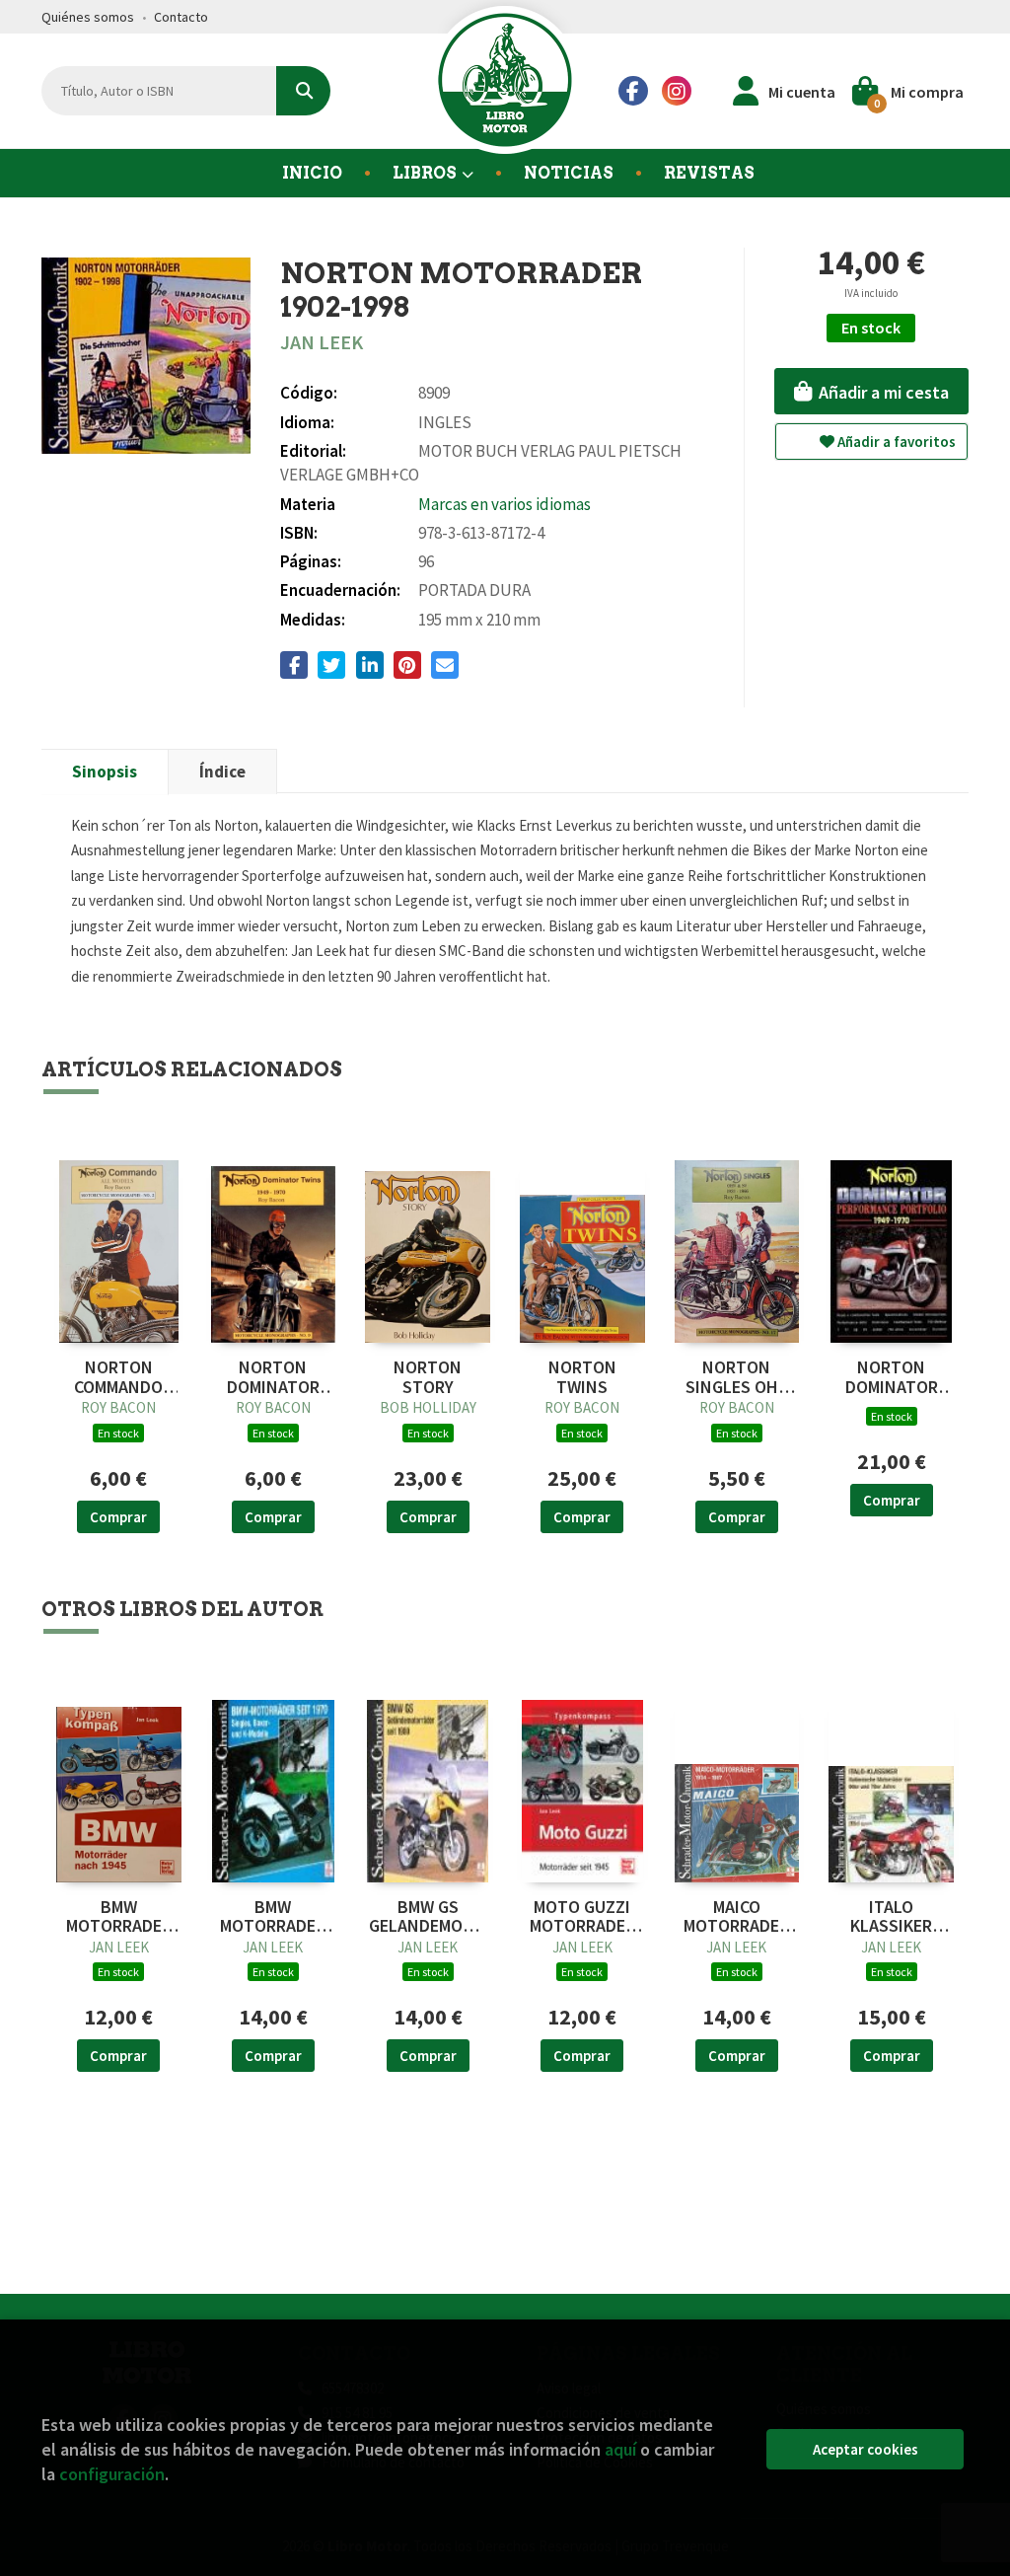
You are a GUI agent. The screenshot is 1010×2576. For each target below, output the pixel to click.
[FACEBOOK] (633, 91)
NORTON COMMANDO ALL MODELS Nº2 (119, 1377)
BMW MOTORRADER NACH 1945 (119, 1917)
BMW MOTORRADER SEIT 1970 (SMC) (273, 1917)
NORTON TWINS (582, 1377)
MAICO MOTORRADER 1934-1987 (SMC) (736, 1917)
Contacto (181, 17)
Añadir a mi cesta (882, 392)
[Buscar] (303, 91)
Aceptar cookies (866, 2449)
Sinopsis (105, 772)
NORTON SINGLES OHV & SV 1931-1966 (737, 1377)
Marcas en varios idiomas (505, 504)
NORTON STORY (428, 1377)
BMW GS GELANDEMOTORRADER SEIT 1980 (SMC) (428, 1917)
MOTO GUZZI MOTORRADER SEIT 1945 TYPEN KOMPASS (582, 1917)
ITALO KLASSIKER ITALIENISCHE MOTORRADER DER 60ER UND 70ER (891, 1917)
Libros (426, 173)
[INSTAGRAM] (677, 91)
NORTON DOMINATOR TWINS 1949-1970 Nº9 (273, 1377)
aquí (620, 2449)
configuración (112, 2474)
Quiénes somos (88, 17)
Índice (222, 772)
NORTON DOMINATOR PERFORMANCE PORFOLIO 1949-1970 (891, 1377)
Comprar (118, 1517)
